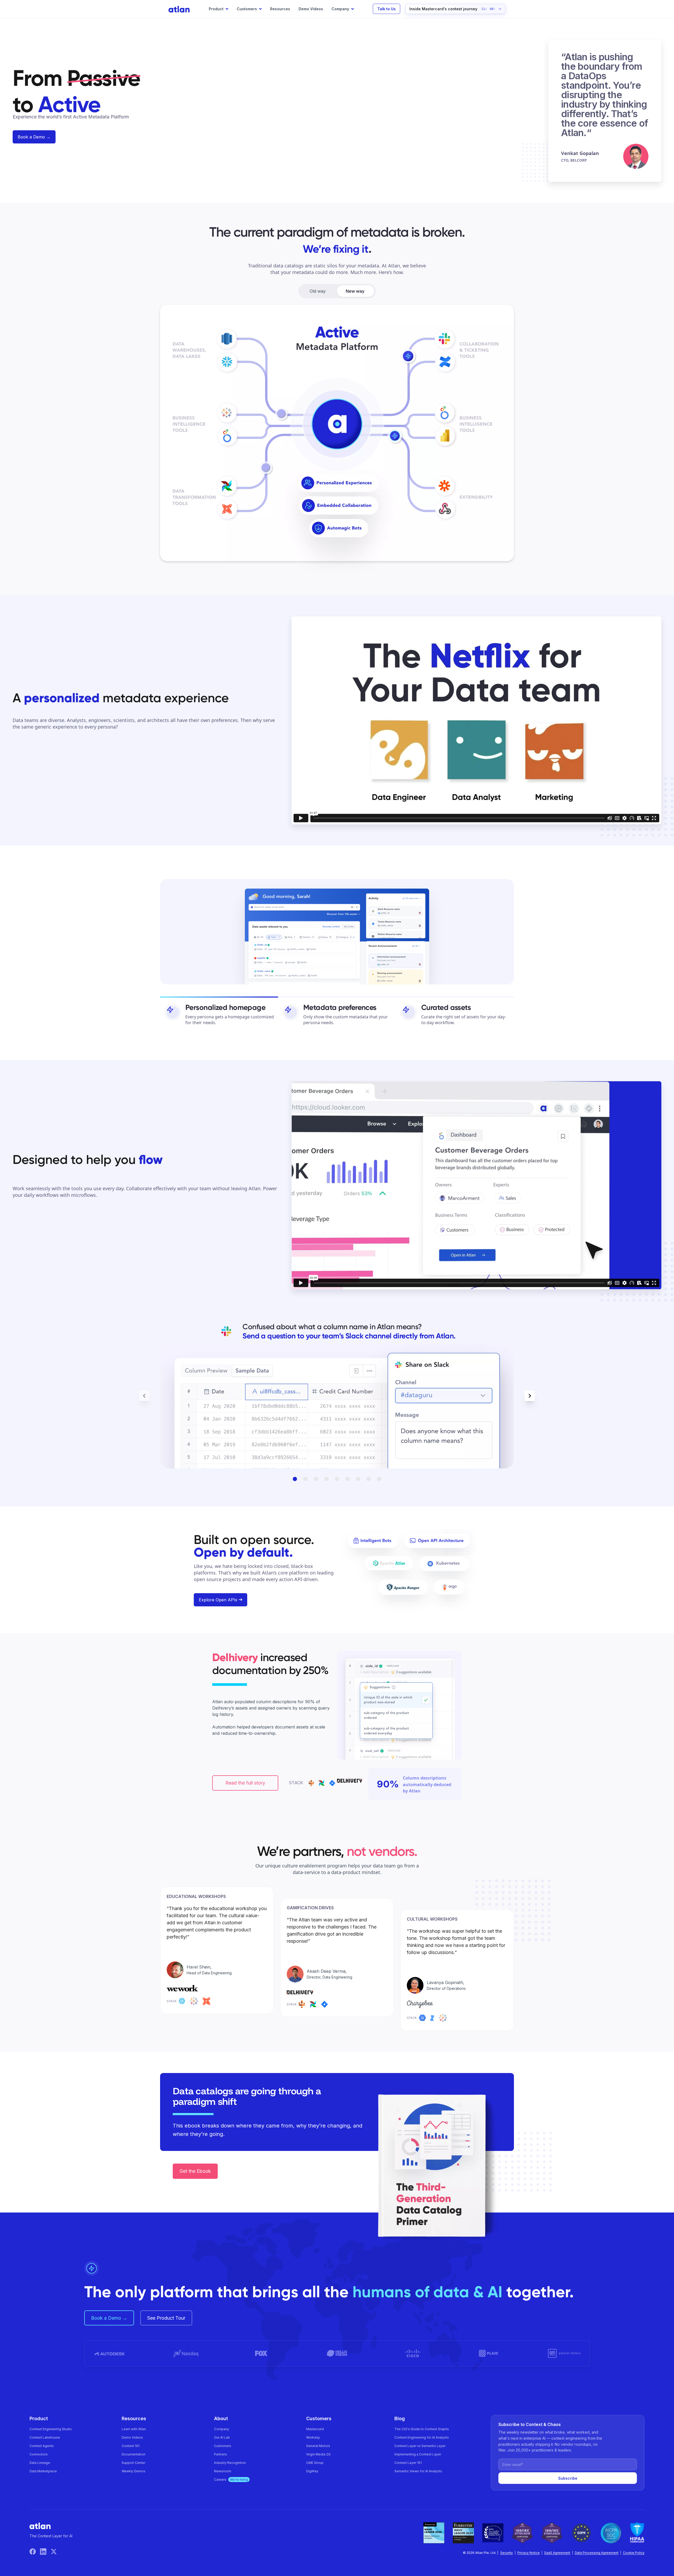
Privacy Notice (529, 2553)
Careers (231, 2480)
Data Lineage (40, 2463)
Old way (318, 291)
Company (222, 2429)
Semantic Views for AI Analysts (418, 2471)
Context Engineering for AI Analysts (422, 2437)
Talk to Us (386, 9)
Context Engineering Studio (51, 2429)
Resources (280, 9)
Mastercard (315, 2429)
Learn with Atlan (134, 2429)
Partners (220, 2454)
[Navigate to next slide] (530, 1396)
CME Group (315, 2463)
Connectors (39, 2454)
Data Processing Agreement (597, 2553)
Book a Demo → (34, 137)
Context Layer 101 (408, 2463)
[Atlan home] (40, 2526)
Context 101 (131, 2446)
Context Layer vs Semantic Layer (420, 2446)
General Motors (318, 2446)
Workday (313, 2437)
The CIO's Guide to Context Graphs (422, 2429)
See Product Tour (166, 2318)
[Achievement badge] (434, 2533)
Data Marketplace (43, 2471)
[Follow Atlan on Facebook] (35, 2551)
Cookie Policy (634, 2553)
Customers (223, 2446)
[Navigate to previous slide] (144, 1396)
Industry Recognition (230, 2463)
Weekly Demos (133, 2471)
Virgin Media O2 (318, 2454)
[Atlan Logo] (179, 9)
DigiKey (312, 2471)
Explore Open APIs (218, 1600)
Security (507, 2553)
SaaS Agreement (557, 2553)
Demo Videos (311, 9)
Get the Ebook (195, 2171)
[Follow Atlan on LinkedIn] (45, 2551)
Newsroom (223, 2471)
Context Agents (42, 2446)
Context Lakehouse (45, 2437)
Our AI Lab (222, 2437)
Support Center (133, 2463)
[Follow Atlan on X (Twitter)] (54, 2551)
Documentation (133, 2454)
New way (355, 291)
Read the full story (245, 1783)
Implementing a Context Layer (418, 2454)
